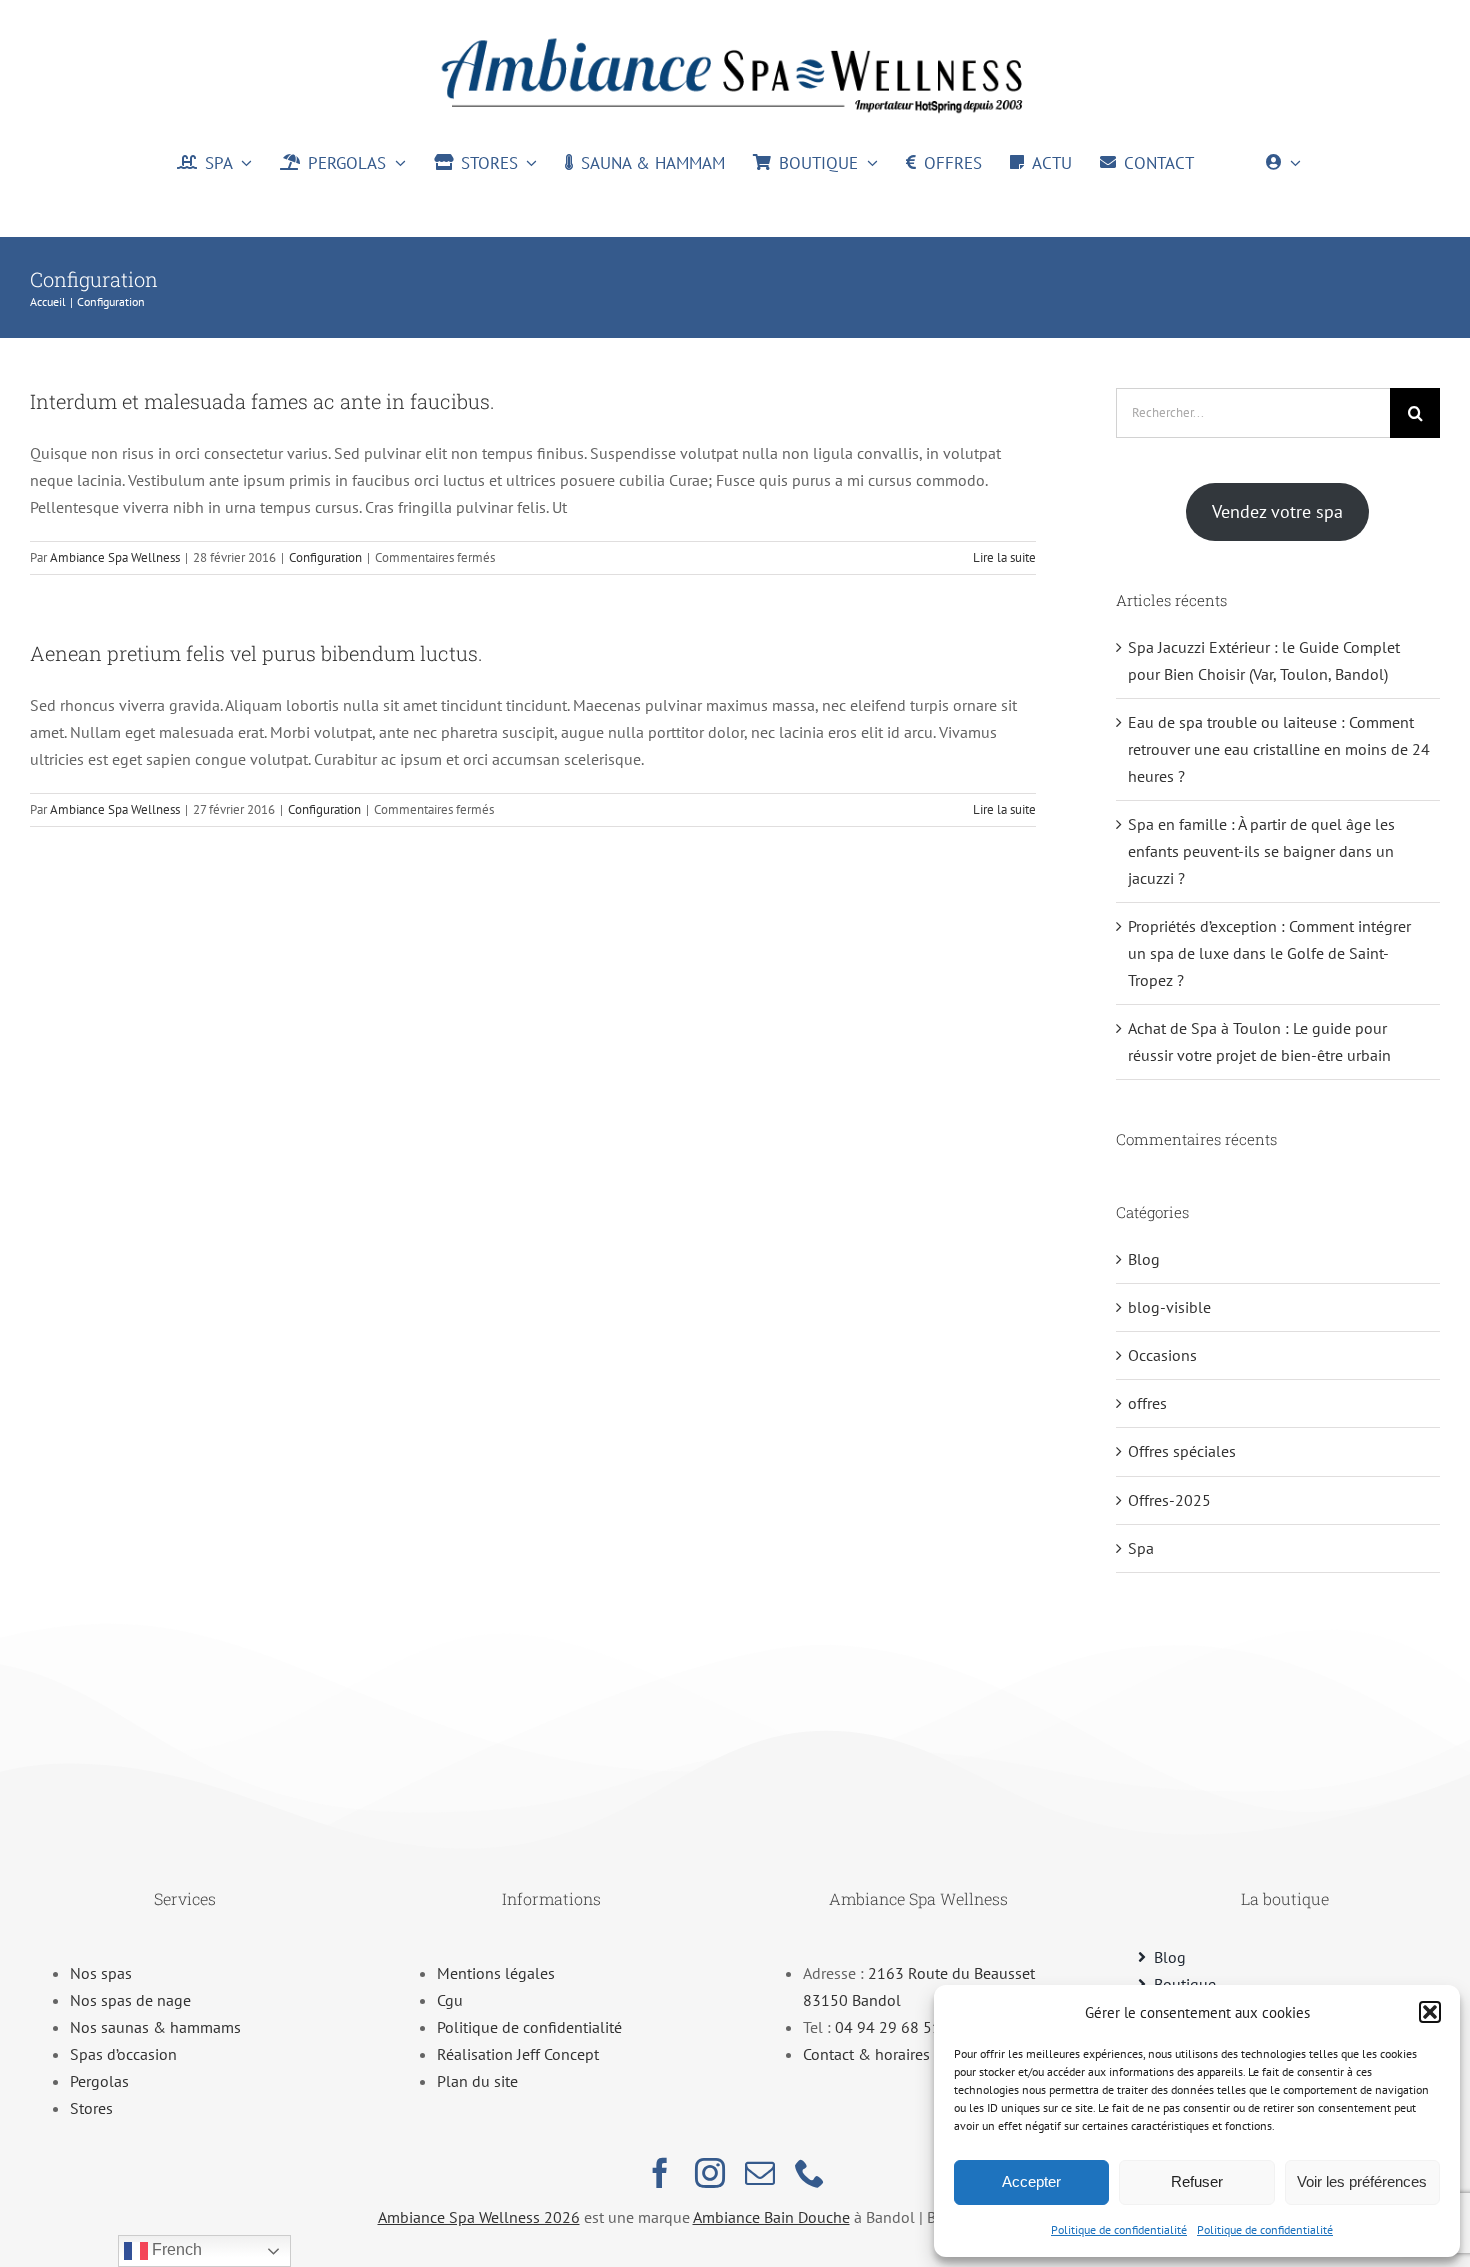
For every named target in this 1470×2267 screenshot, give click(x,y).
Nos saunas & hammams (155, 2027)
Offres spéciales (1182, 1451)
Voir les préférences (1362, 2181)
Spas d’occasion (123, 2054)
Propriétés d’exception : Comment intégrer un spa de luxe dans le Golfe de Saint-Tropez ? (1269, 953)
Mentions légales (496, 1973)
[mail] (760, 2173)
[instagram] (710, 2173)
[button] (1430, 2012)
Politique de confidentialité (1119, 2229)
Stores (91, 2108)
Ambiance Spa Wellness (115, 557)
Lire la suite (1004, 557)
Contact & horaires (866, 2054)
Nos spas (101, 1973)
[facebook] (660, 2173)
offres (1147, 1403)
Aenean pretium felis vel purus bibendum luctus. (256, 653)
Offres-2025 (1169, 1500)
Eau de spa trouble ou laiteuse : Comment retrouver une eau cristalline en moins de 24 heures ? (1279, 749)
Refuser (1197, 2181)
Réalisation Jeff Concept (518, 2054)
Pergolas (99, 2081)
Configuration (325, 557)
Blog (1144, 1259)
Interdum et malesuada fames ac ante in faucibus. (262, 401)
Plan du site (477, 2081)
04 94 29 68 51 (888, 2027)
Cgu (450, 2000)
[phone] (810, 2173)
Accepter (1031, 2181)
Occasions (1162, 1355)
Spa (1141, 1548)
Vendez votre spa (1277, 511)
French (175, 2249)
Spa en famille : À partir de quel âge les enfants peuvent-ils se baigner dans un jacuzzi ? (1261, 851)
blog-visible (1169, 1307)
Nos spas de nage (130, 2000)
